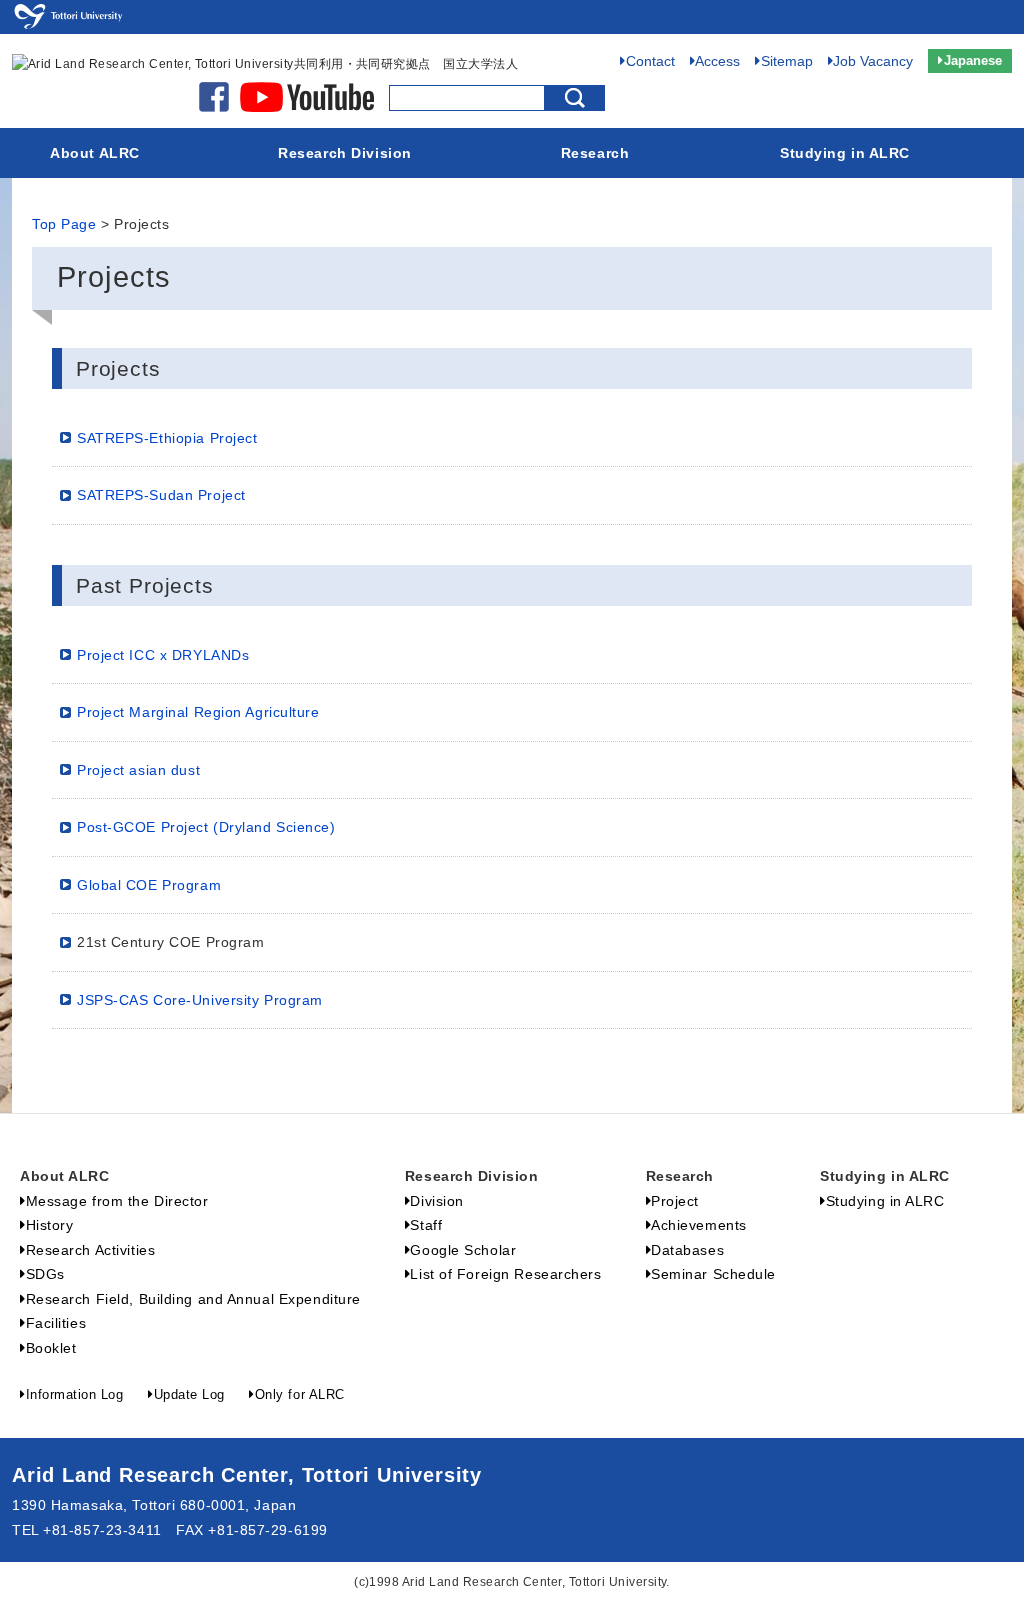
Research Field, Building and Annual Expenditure (193, 1299)
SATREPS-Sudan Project (161, 495)
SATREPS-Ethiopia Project (167, 438)
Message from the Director (117, 1201)
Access (717, 61)
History (49, 1225)
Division (436, 1201)
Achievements (699, 1225)
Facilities (56, 1323)
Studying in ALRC (845, 153)
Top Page (64, 224)
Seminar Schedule (713, 1274)
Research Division (345, 153)
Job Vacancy (873, 61)
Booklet (51, 1348)
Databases (687, 1250)
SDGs (45, 1274)
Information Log (74, 1394)
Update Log (189, 1394)
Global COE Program (149, 885)
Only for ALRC (299, 1394)
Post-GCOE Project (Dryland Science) (206, 827)
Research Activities (90, 1250)
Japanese (973, 60)
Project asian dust (138, 770)
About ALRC (95, 153)
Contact (650, 61)
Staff (426, 1225)
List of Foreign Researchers (505, 1274)
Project (675, 1201)
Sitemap (787, 61)
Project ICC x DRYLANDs (163, 655)
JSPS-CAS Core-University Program (200, 1000)
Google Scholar (463, 1250)
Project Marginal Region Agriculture (198, 712)
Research (595, 153)
